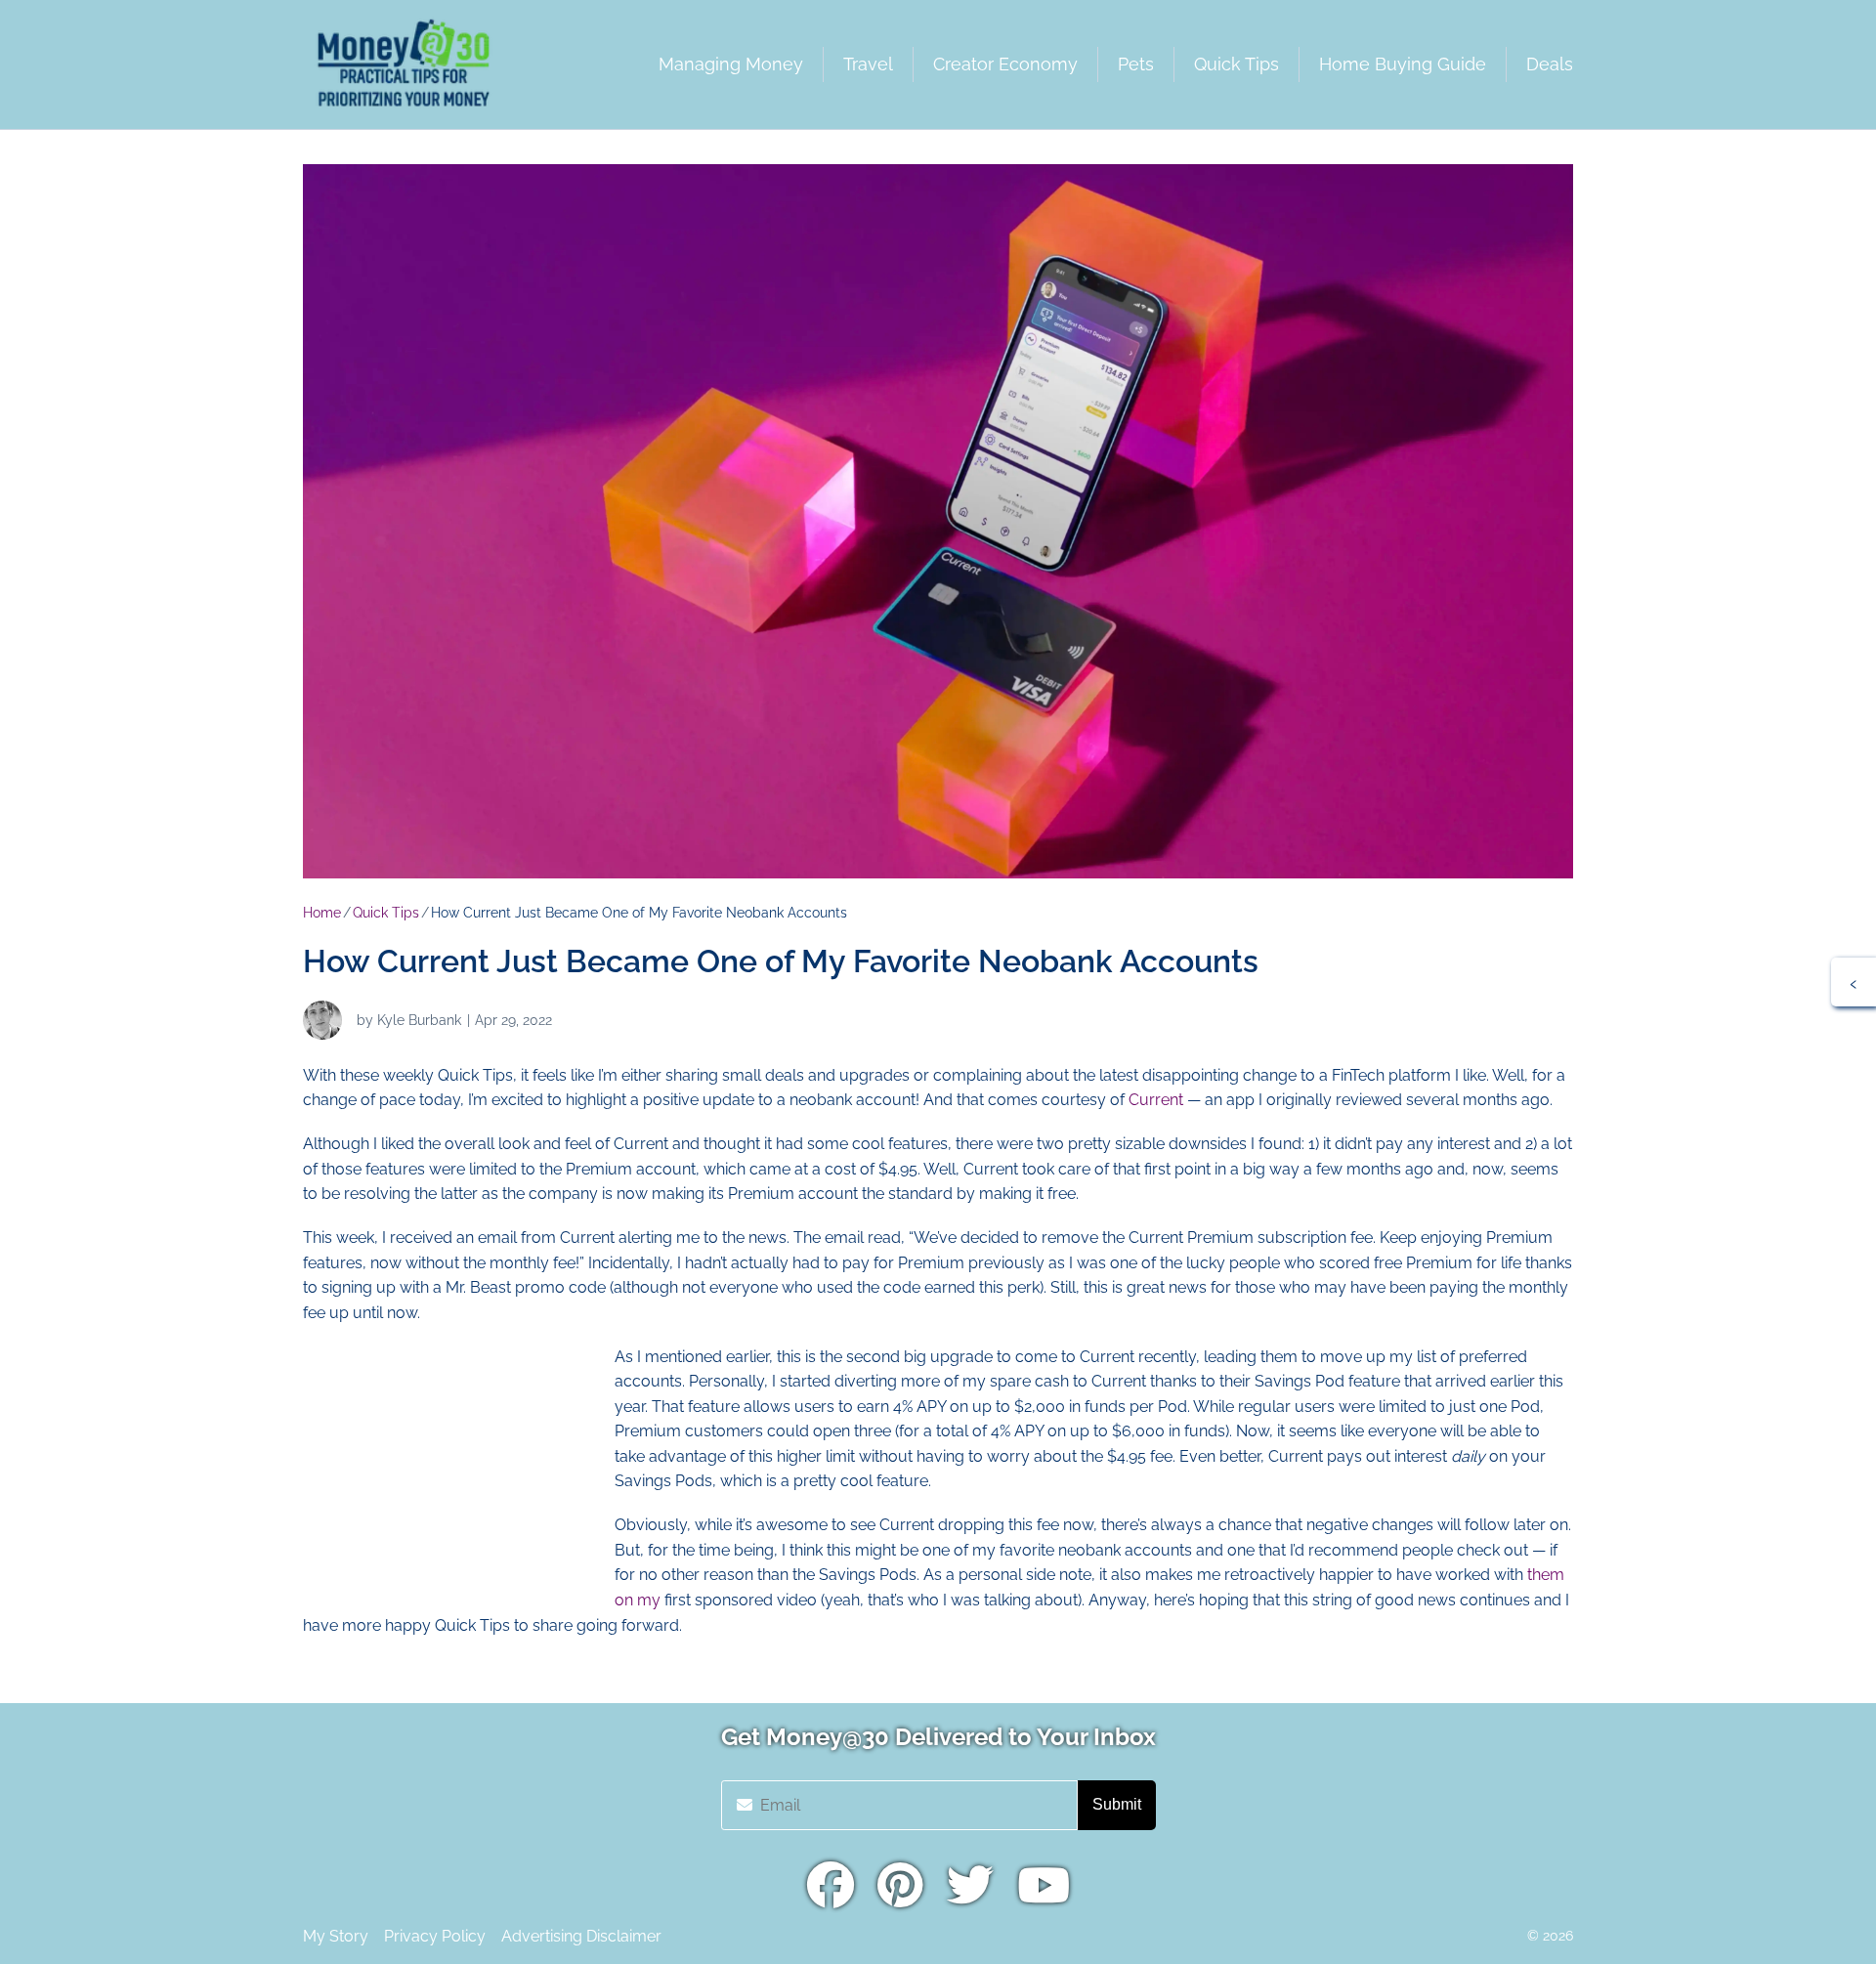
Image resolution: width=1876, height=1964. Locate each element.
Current (1156, 1100)
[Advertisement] (449, 1467)
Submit (1117, 1804)
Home (322, 913)
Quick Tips (386, 913)
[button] (1854, 982)
